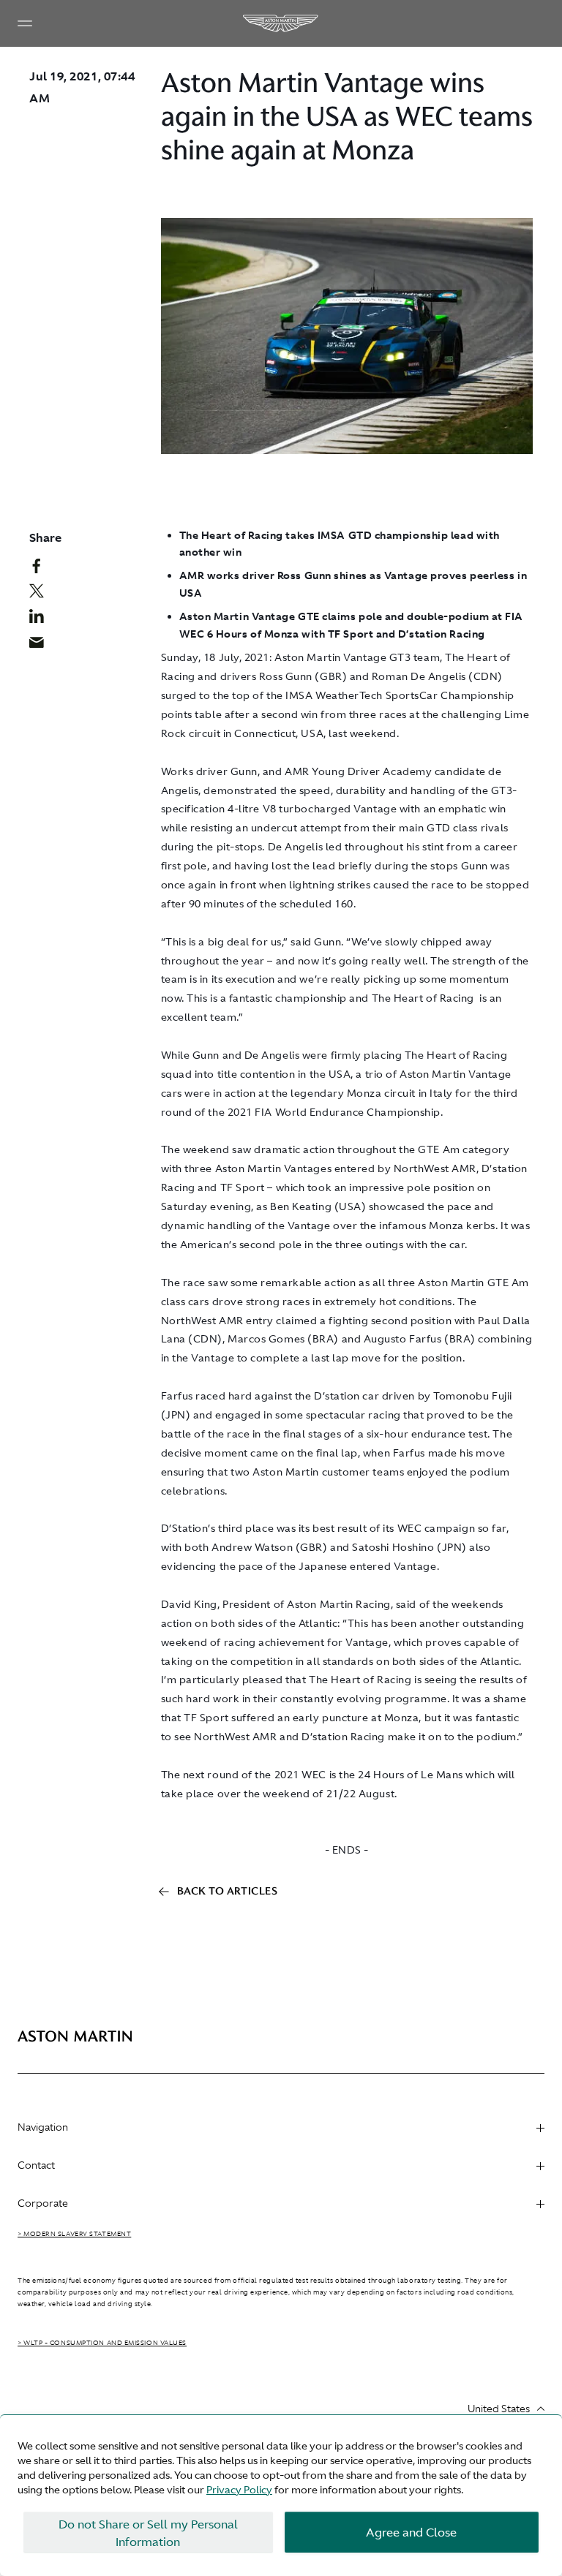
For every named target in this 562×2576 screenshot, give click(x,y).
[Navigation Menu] (25, 23)
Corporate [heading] (43, 2203)
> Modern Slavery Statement (74, 2234)
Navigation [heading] (43, 2127)
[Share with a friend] (42, 646)
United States (499, 2409)
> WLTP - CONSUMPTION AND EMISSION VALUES (102, 2343)
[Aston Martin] (281, 23)
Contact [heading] (36, 2165)
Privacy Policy (239, 2490)
